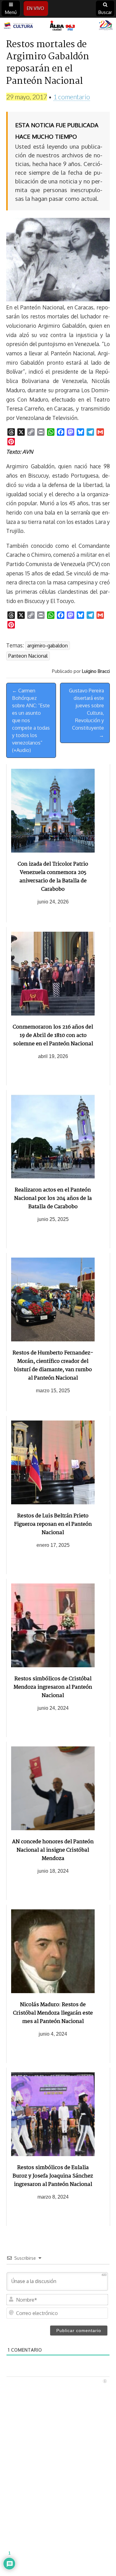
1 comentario (72, 97)
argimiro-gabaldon (47, 646)
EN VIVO (36, 8)
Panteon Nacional (28, 656)
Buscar (105, 12)
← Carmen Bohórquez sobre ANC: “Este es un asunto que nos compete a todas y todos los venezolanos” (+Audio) (31, 720)
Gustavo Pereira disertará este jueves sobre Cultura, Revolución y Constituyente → (86, 713)
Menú (11, 12)
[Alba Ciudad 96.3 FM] (58, 26)
